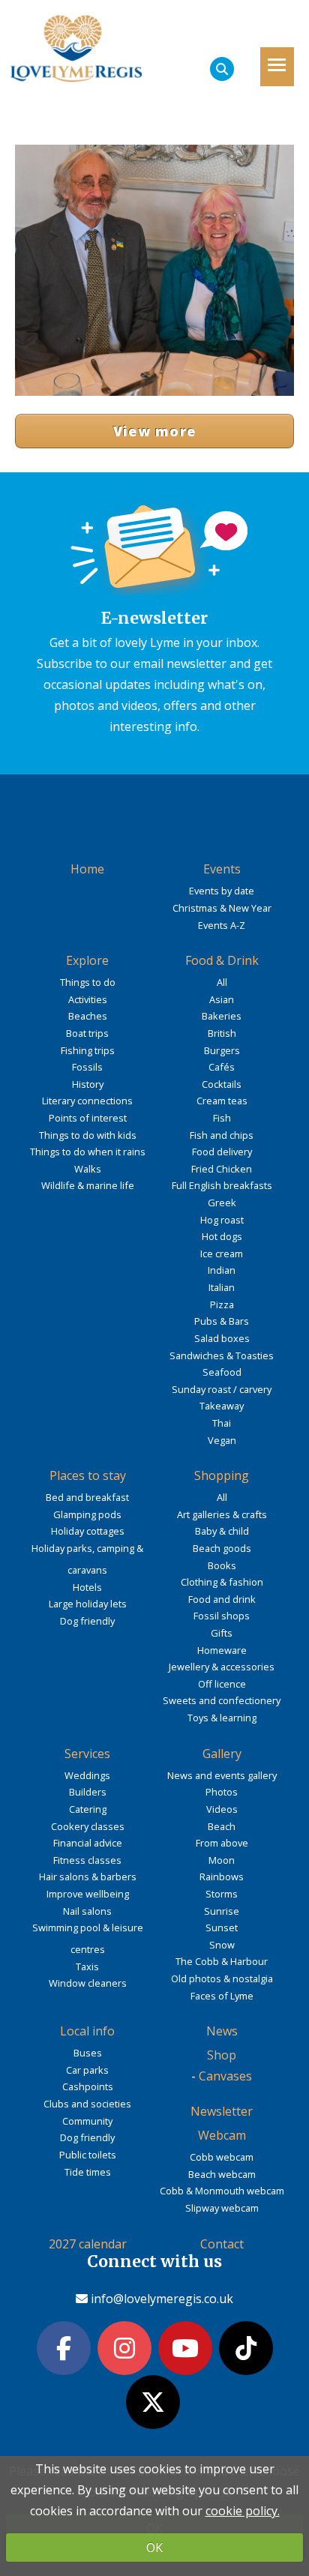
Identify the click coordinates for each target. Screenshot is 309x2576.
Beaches (88, 1016)
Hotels (87, 1587)
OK (154, 2548)
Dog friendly (87, 1621)
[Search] (222, 69)
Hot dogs (222, 1236)
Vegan (222, 1440)
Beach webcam (222, 2174)
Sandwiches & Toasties (222, 1355)
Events (222, 869)
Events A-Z (222, 925)
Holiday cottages (88, 1531)
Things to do (88, 982)
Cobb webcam (222, 2157)
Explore (87, 960)
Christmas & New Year (222, 908)
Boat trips (87, 1033)
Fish (222, 1118)
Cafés (222, 1067)
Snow (222, 1945)
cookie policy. (243, 2511)
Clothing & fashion (222, 1582)
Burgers (222, 1050)
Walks (88, 1169)
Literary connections (87, 1101)
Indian (222, 1270)
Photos (222, 1792)
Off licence (222, 1684)
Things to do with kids (88, 1135)
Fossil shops (222, 1616)
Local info (87, 2031)
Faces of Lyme (222, 1996)
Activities (88, 999)
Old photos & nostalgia (222, 1978)
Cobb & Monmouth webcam (222, 2191)
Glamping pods (87, 1514)
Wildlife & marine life (88, 1185)
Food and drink (222, 1599)
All (222, 982)
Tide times (88, 2172)
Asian (222, 999)
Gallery (222, 1754)
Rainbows (222, 1877)
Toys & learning (222, 1718)
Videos (222, 1809)
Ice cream (222, 1254)
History (88, 1084)
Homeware (222, 1650)
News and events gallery (222, 1775)
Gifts (222, 1633)
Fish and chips (222, 1135)
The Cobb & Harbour (222, 1961)
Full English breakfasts (222, 1185)
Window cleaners (88, 1983)
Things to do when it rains (88, 1152)
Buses (88, 2053)
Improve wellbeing (88, 1894)
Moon (222, 1860)
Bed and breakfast (87, 1497)
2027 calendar (88, 2244)
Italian (222, 1287)
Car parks (87, 2070)
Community (87, 2121)
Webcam (222, 2135)
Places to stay (88, 1475)
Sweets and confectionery (222, 1700)
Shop (222, 2055)
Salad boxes (222, 1338)
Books (222, 1565)
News (222, 2031)
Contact (222, 2244)
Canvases (225, 2076)
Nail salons (87, 1911)
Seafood (222, 1372)
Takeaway (222, 1406)
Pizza (222, 1304)
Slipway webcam (222, 2208)
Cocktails (222, 1084)
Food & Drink (222, 960)
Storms (222, 1894)
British (222, 1033)
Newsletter (222, 2111)
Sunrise (222, 1911)
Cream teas (222, 1101)
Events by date (222, 891)
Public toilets (88, 2155)
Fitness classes (87, 1860)
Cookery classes (88, 1826)
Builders (88, 1792)
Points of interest (88, 1118)
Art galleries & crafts (222, 1514)
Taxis (87, 1966)
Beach (222, 1826)
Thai (222, 1423)
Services (87, 1754)
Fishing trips (88, 1050)
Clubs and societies (87, 2104)
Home (87, 869)
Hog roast (222, 1220)
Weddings (87, 1775)
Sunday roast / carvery (222, 1389)
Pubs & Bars (222, 1321)
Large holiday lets (88, 1604)
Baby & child (222, 1531)
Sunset (222, 1928)
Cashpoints (88, 2086)
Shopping (222, 1475)
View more (155, 431)
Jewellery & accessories (222, 1667)
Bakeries (222, 1016)
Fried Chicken (222, 1169)
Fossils (87, 1067)
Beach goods (222, 1548)
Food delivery (222, 1152)
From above (222, 1843)
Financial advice (88, 1843)
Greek (222, 1203)
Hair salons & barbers (88, 1877)
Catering (88, 1809)
